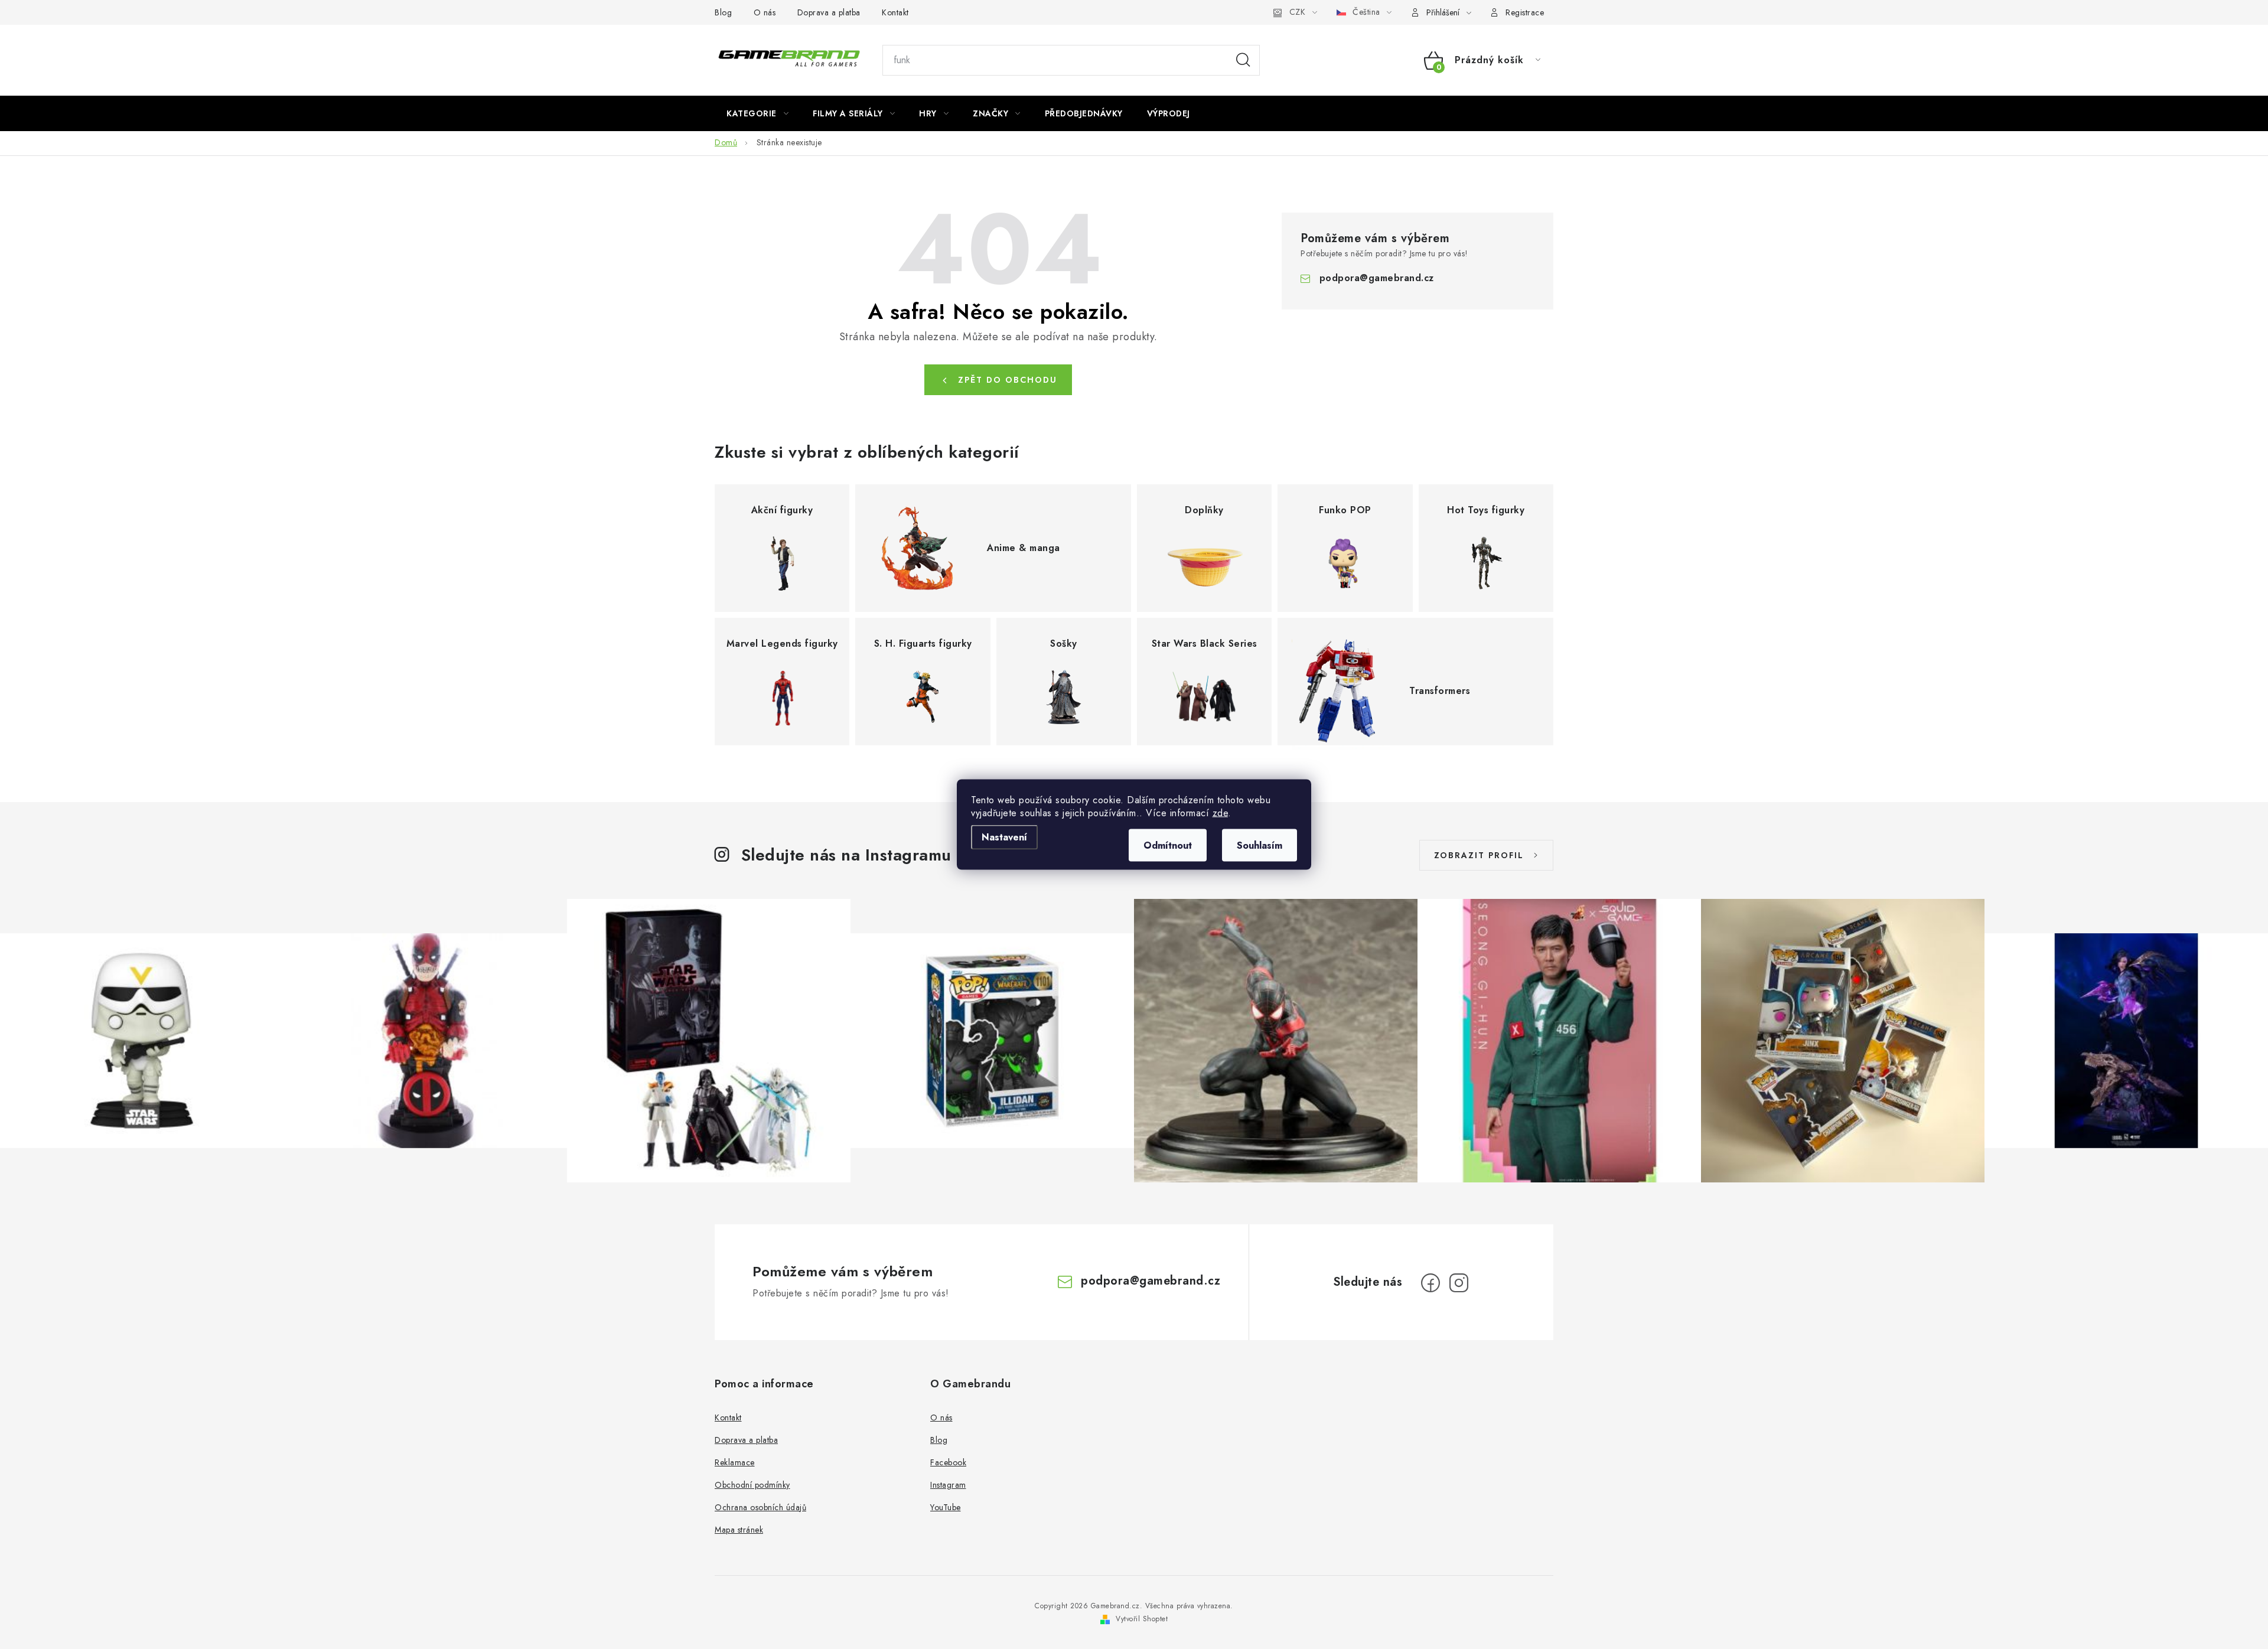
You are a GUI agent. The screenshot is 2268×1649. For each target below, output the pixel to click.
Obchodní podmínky (752, 1485)
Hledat (1243, 60)
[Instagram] (1459, 1283)
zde (1221, 813)
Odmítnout (1168, 845)
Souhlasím (1260, 845)
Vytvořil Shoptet (1142, 1619)
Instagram (948, 1485)
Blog (723, 12)
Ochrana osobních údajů (760, 1507)
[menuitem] (757, 113)
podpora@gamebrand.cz (1377, 278)
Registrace (1525, 12)
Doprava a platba (829, 12)
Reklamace (735, 1462)
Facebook (948, 1462)
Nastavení (1004, 837)
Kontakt (895, 12)
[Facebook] (1430, 1283)
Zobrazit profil (1479, 855)
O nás (765, 12)
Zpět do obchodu (1008, 380)
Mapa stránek (739, 1530)
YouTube (946, 1507)
